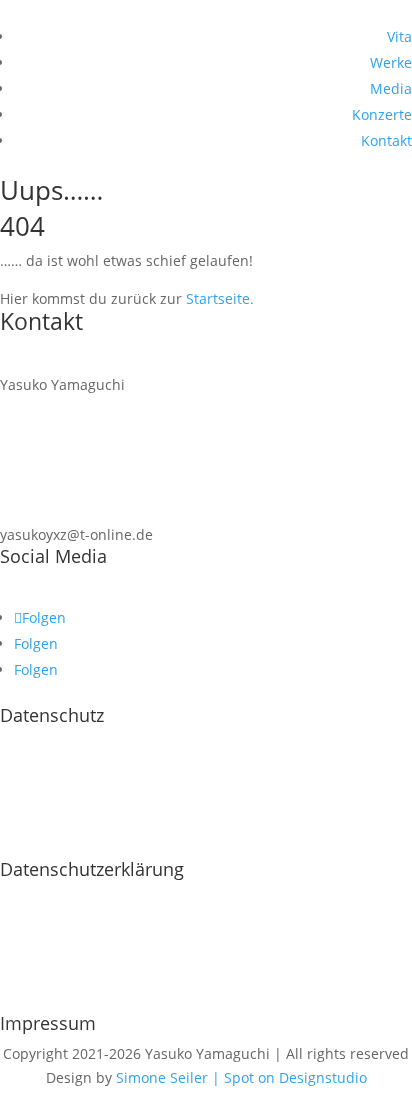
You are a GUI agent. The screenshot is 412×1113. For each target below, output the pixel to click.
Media (391, 88)
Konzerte (382, 114)
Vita (399, 36)
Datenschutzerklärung (92, 869)
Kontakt (386, 140)
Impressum (48, 1023)
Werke (391, 62)
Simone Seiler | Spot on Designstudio (241, 1077)
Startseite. (220, 298)
